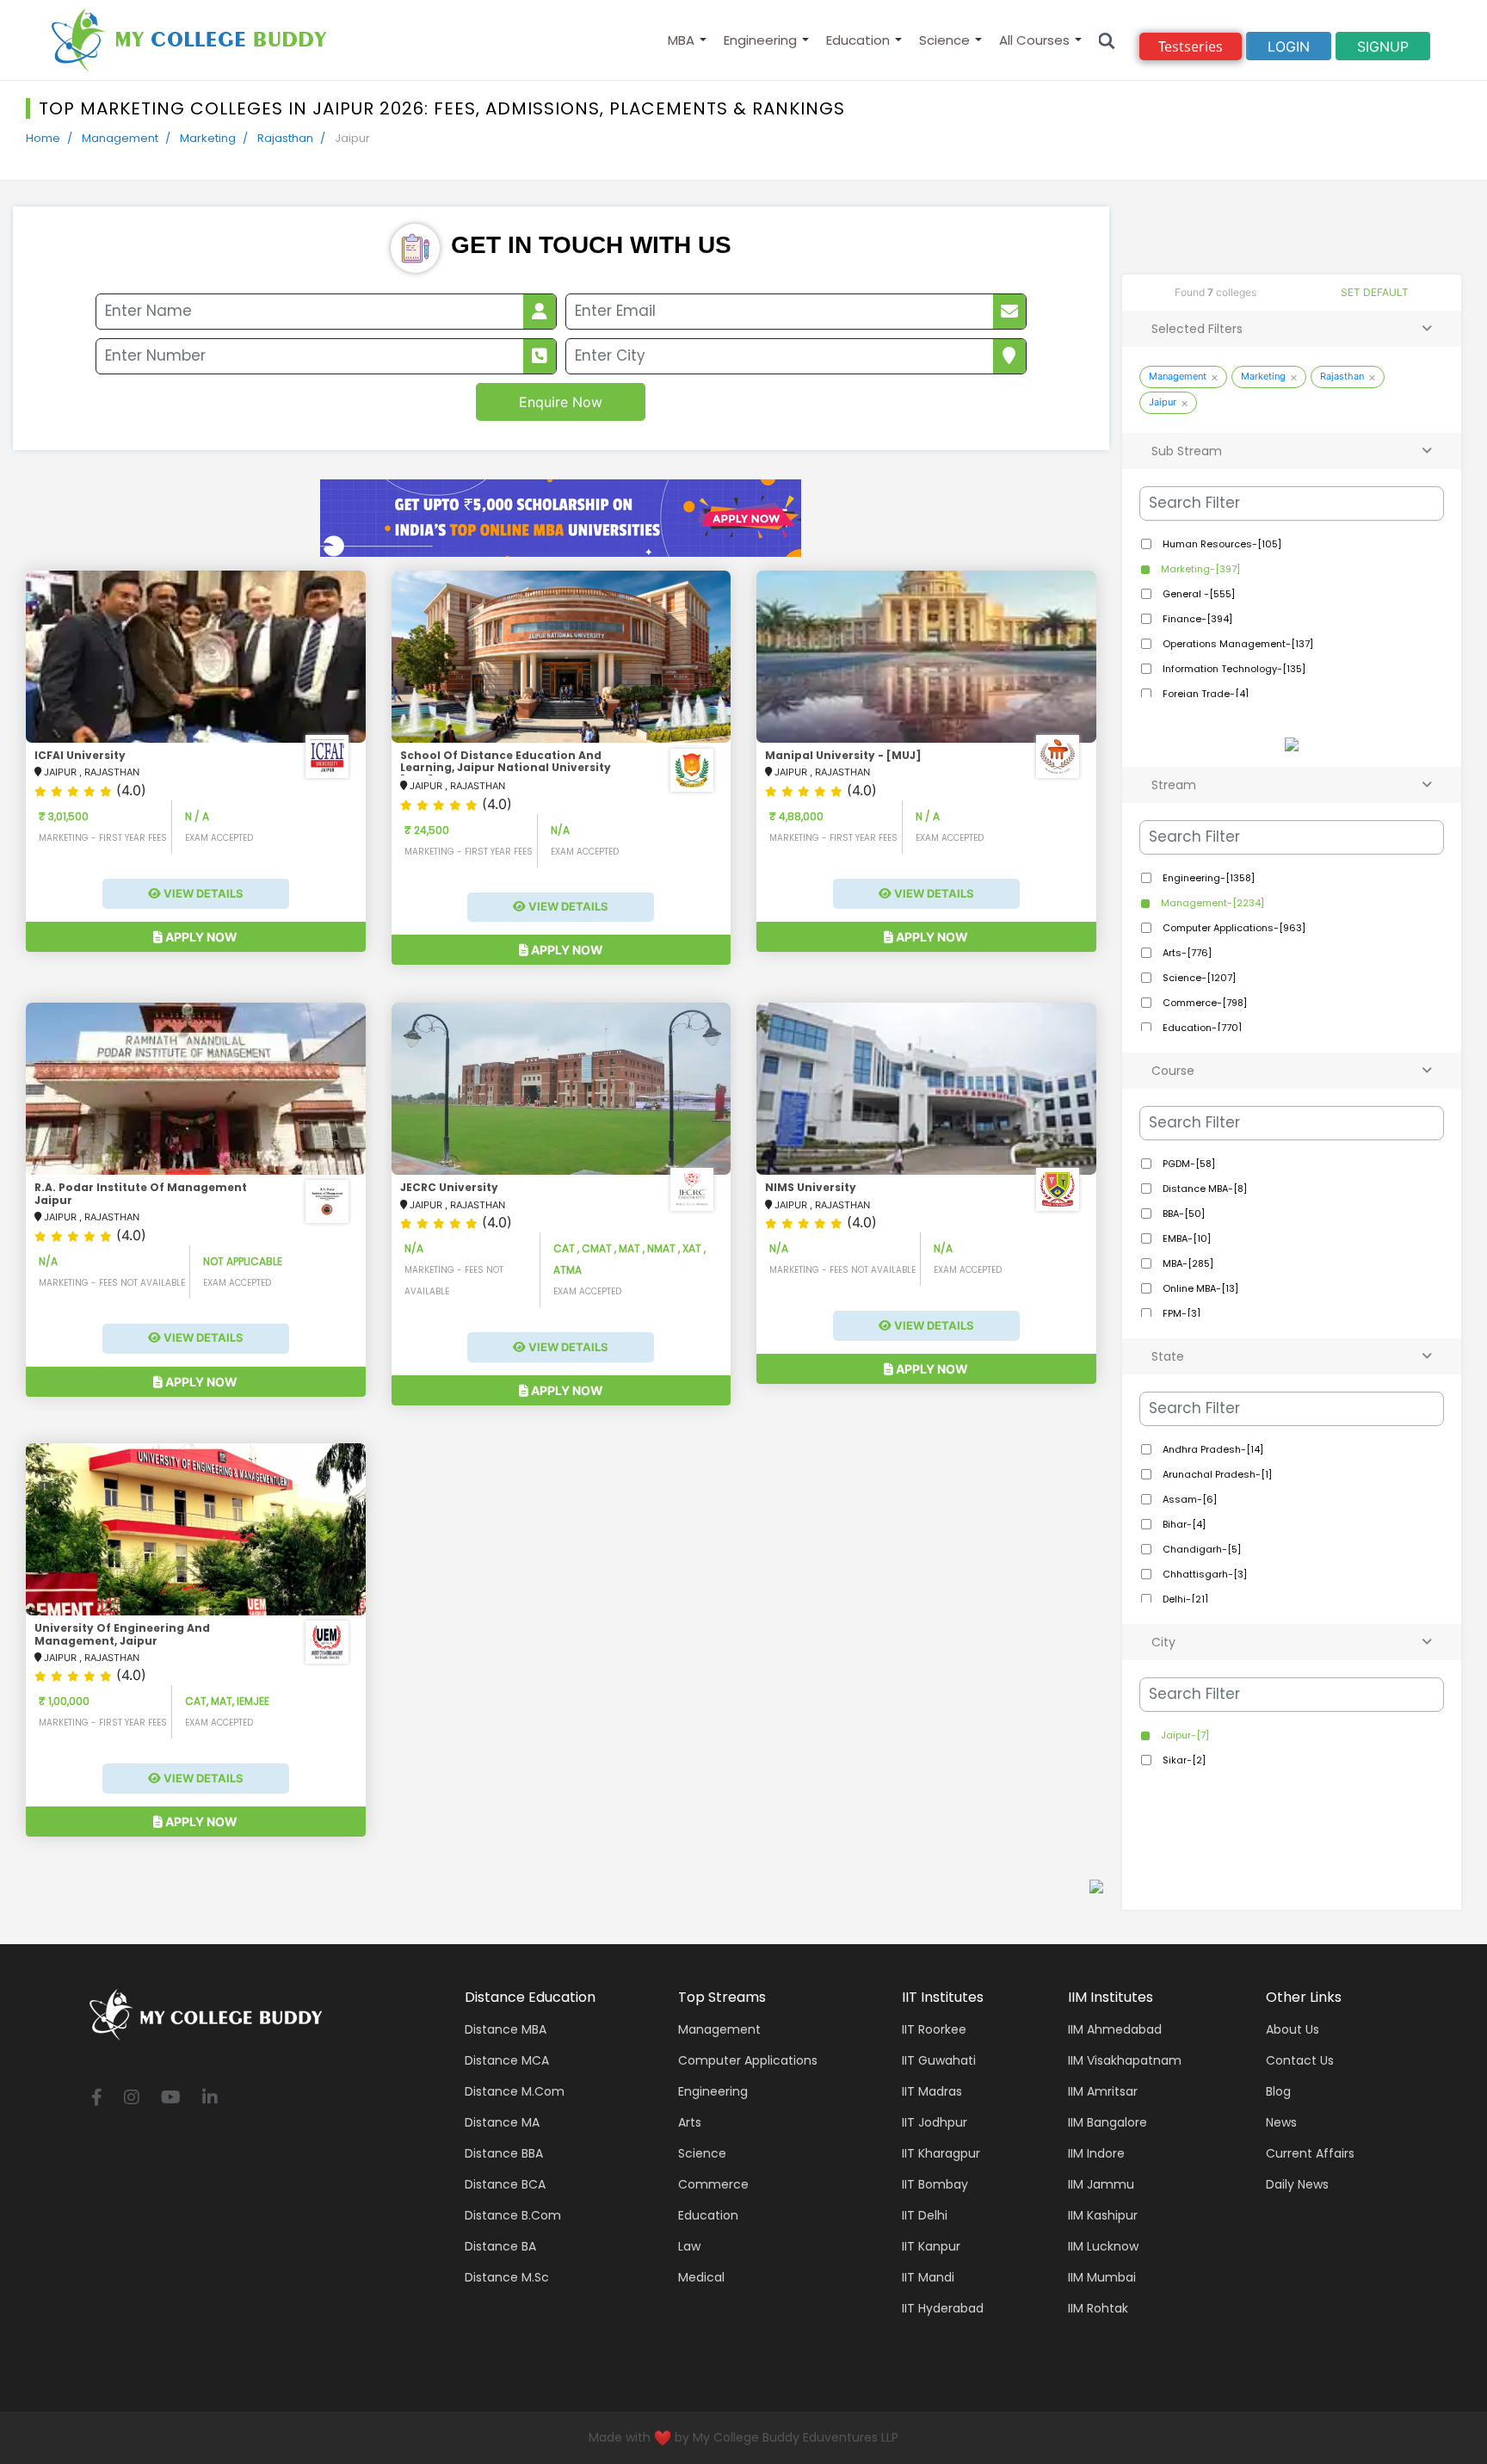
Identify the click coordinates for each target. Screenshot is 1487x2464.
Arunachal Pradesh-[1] (1216, 1474)
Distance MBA (506, 2029)
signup (1383, 46)
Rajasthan (285, 138)
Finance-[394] (1196, 619)
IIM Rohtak (1098, 2308)
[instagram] (132, 2099)
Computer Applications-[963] (1233, 928)
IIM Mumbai (1102, 2277)
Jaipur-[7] (1184, 1735)
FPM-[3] (1180, 1313)
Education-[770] (1201, 1028)
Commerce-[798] (1203, 1003)
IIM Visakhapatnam (1125, 2060)
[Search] (1107, 40)
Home (43, 138)
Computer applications (748, 2060)
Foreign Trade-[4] (1204, 694)
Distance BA (500, 2246)
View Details (202, 893)
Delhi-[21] (1184, 1599)
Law (689, 2246)
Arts (690, 2122)
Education (858, 40)
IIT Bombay (935, 2184)
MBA (681, 40)
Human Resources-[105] (1221, 544)
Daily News (1297, 2184)
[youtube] (171, 2099)
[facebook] (97, 2099)
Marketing (208, 138)
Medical (701, 2277)
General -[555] (1197, 594)
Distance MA (502, 2122)
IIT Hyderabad (943, 2308)
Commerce (713, 2184)
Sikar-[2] (1183, 1760)
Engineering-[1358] (1207, 878)
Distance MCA (507, 2060)
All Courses (1034, 40)
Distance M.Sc (507, 2277)
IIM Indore (1096, 2153)
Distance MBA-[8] (1203, 1189)
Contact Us (1300, 2060)
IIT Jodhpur (935, 2122)
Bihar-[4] (1183, 1524)
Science (944, 40)
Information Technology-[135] (1233, 669)
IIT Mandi (928, 2277)
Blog (1278, 2091)
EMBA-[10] (1185, 1238)
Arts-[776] (1186, 953)
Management (120, 138)
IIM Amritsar (1103, 2091)
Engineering (760, 40)
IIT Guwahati (939, 2060)
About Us (1293, 2029)
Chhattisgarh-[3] (1203, 1574)
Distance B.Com (513, 2215)
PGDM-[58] (1188, 1164)
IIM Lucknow (1103, 2246)
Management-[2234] (1211, 903)
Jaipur (1163, 402)
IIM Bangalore (1108, 2122)
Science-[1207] (1198, 978)
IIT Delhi (925, 2215)
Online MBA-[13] (1199, 1288)
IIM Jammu (1101, 2184)
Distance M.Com (515, 2091)
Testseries (1191, 46)
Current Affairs (1310, 2153)
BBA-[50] (1182, 1213)
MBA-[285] (1187, 1263)
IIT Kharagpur (941, 2153)
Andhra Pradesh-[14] (1212, 1449)
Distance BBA (504, 2153)
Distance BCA (505, 2184)
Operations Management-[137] (1237, 644)
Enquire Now (561, 402)
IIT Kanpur (931, 2246)
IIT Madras (932, 2091)
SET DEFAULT (1375, 292)
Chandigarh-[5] (1200, 1549)
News (1281, 2122)
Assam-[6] (1188, 1499)
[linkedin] (210, 2099)
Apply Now (200, 937)
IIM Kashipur (1103, 2215)
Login (1289, 46)
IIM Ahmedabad (1115, 2029)
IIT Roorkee (934, 2029)
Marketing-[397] (1199, 569)
